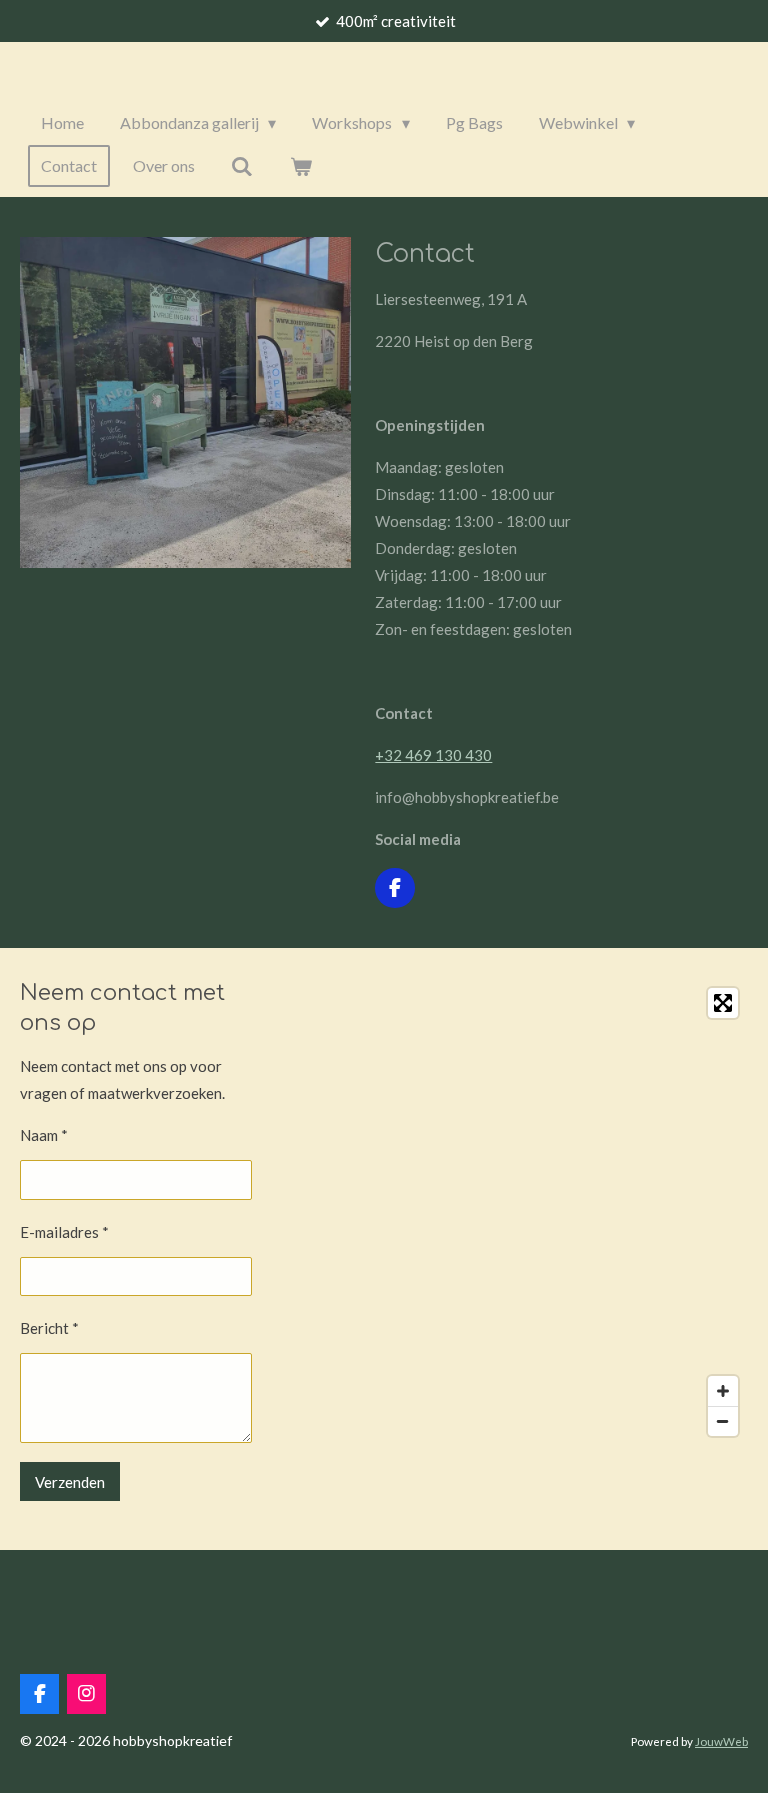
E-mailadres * (64, 1232)
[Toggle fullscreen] (723, 1003)
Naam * (44, 1135)
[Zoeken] (242, 166)
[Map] (558, 1212)
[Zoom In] (723, 1391)
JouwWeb (721, 1741)
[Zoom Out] (723, 1421)
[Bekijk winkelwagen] (300, 166)
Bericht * (49, 1328)
